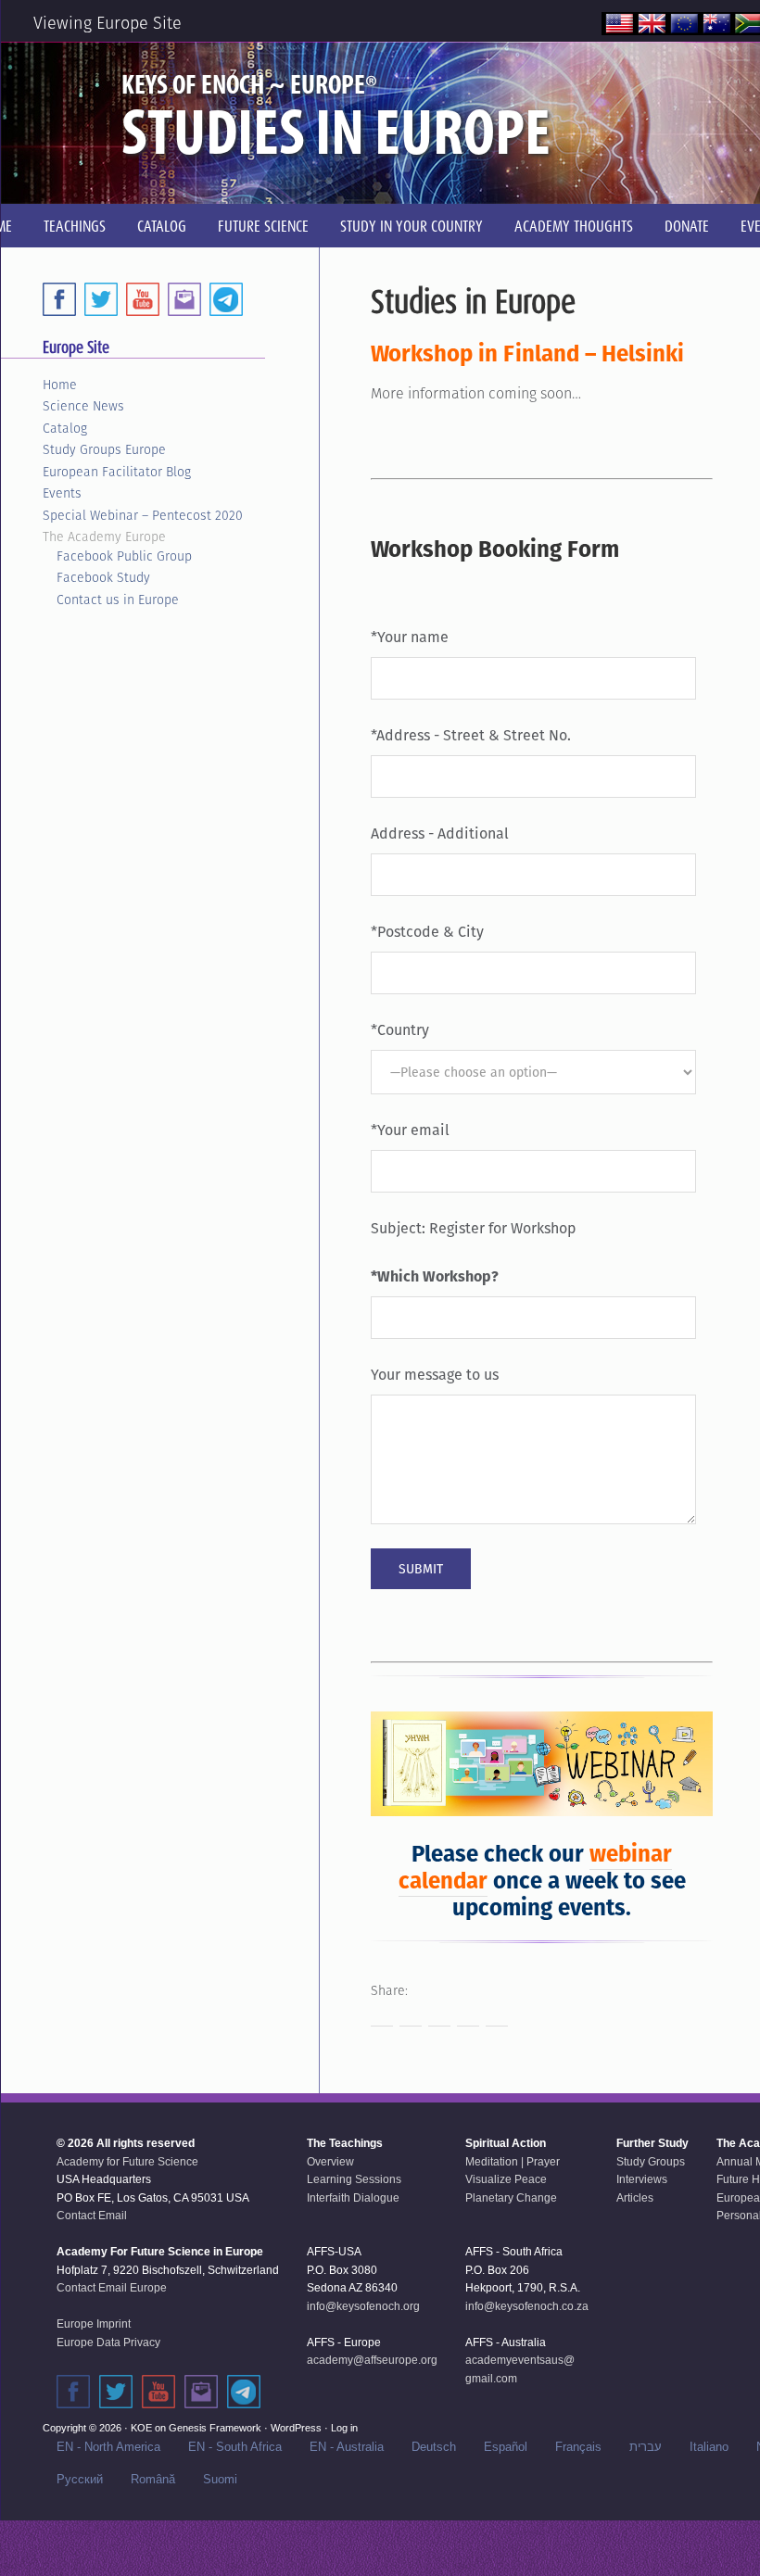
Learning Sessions (354, 2179)
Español (506, 2447)
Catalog (65, 428)
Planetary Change (511, 2198)
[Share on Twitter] (411, 2015)
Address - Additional (440, 833)
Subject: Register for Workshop (474, 1228)
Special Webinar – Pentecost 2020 (143, 515)
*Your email (410, 1130)
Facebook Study (103, 577)
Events (62, 493)
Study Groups (651, 2162)
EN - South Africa (235, 2447)
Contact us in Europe (118, 600)
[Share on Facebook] (382, 2015)
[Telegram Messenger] (226, 299)
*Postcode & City (427, 932)
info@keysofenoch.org (363, 2306)
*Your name (410, 637)
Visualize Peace (506, 2179)
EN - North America (108, 2447)
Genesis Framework (215, 2428)
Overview (330, 2162)
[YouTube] (143, 299)
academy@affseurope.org (372, 2360)
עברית (646, 2447)
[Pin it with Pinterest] (468, 2015)
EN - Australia (347, 2447)
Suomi (220, 2479)
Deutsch (434, 2447)
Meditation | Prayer (513, 2162)
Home (60, 385)
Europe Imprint (94, 2324)
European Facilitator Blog (117, 472)
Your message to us (435, 1375)
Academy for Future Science (127, 2162)
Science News (83, 406)
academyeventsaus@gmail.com (520, 2369)
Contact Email (92, 2216)
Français (578, 2447)
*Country (400, 1030)
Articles (635, 2198)
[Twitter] (101, 299)
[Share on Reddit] (439, 2015)
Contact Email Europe (112, 2288)
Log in (344, 2428)
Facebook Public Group (124, 556)
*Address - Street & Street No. (471, 735)
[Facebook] (59, 299)
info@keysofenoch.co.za (527, 2306)
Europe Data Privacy (108, 2342)
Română (153, 2479)
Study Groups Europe (104, 449)
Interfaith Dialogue (353, 2198)
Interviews (642, 2179)
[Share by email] (497, 2015)
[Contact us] (184, 299)
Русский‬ (80, 2479)
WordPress (296, 2428)
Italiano (709, 2447)
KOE (141, 2428)
